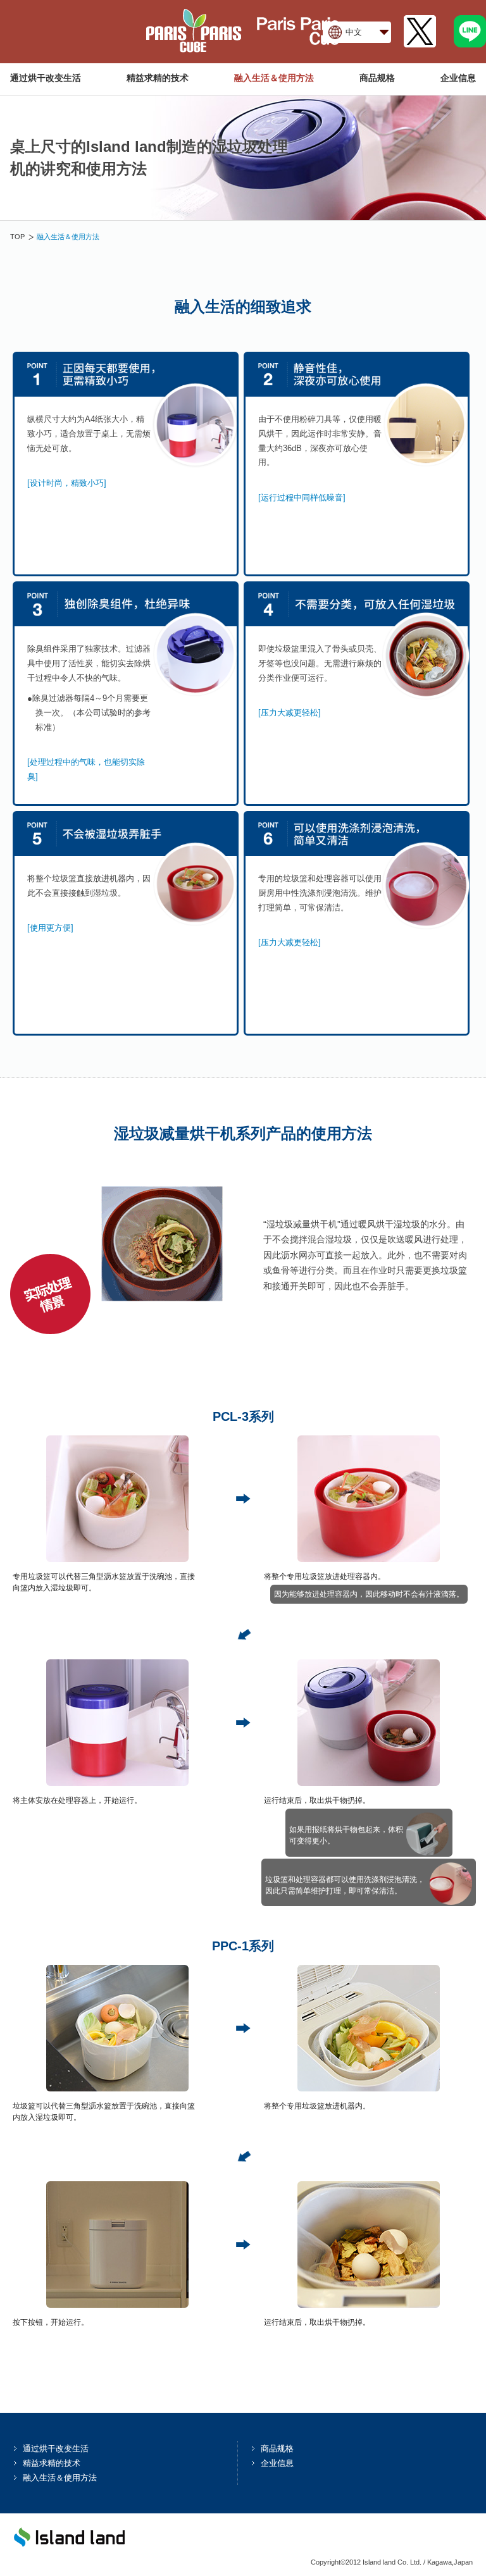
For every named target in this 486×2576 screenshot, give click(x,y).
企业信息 (458, 78)
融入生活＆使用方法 (274, 78)
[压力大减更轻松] (290, 713)
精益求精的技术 (158, 78)
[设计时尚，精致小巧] (67, 483)
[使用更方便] (50, 928)
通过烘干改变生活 (46, 78)
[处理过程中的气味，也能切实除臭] (86, 769)
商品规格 (377, 78)
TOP (17, 237)
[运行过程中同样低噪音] (302, 498)
